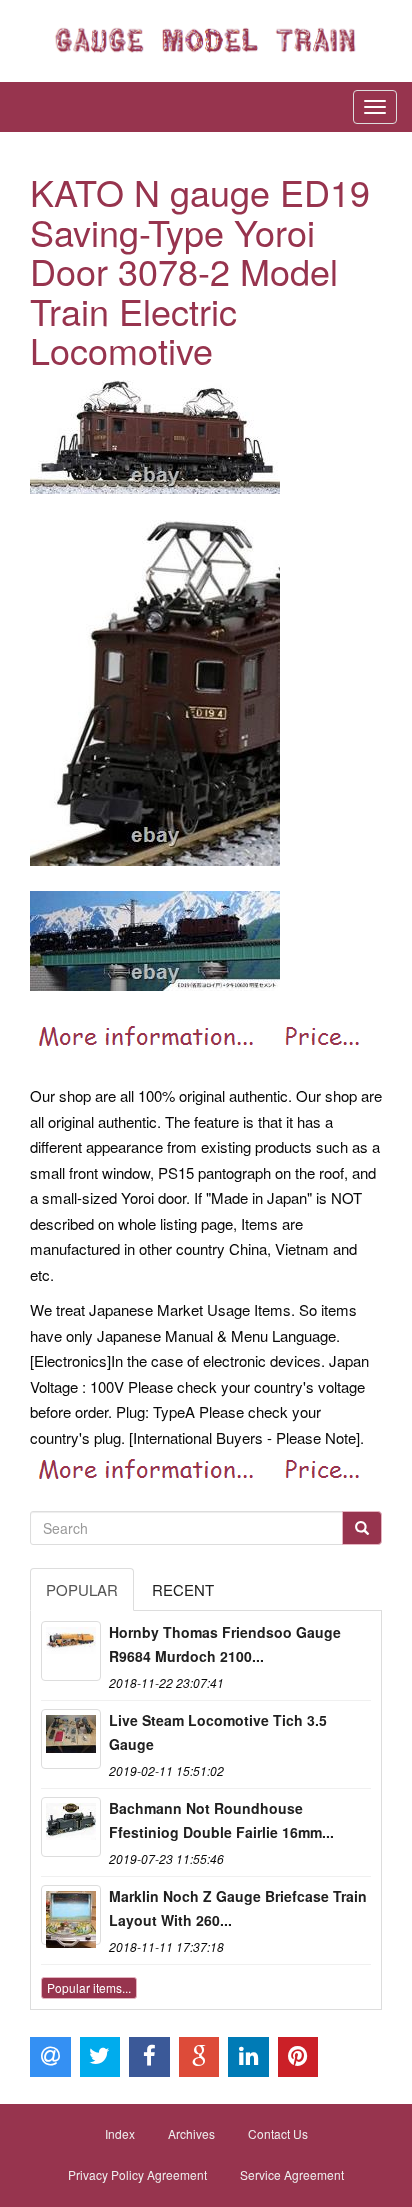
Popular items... (89, 1987)
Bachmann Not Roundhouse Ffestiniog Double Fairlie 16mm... (221, 1820)
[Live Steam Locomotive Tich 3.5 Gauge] (71, 1739)
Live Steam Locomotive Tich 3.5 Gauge (218, 1732)
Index (120, 2133)
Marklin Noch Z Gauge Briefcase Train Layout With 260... (238, 1908)
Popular (82, 1589)
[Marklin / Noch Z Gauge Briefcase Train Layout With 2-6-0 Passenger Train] (71, 1915)
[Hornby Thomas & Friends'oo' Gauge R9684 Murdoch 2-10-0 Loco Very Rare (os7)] (71, 1651)
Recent (183, 1589)
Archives (191, 2133)
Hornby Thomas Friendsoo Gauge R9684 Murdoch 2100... (225, 1644)
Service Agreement (292, 2174)
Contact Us (278, 2133)
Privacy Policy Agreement (137, 2174)
